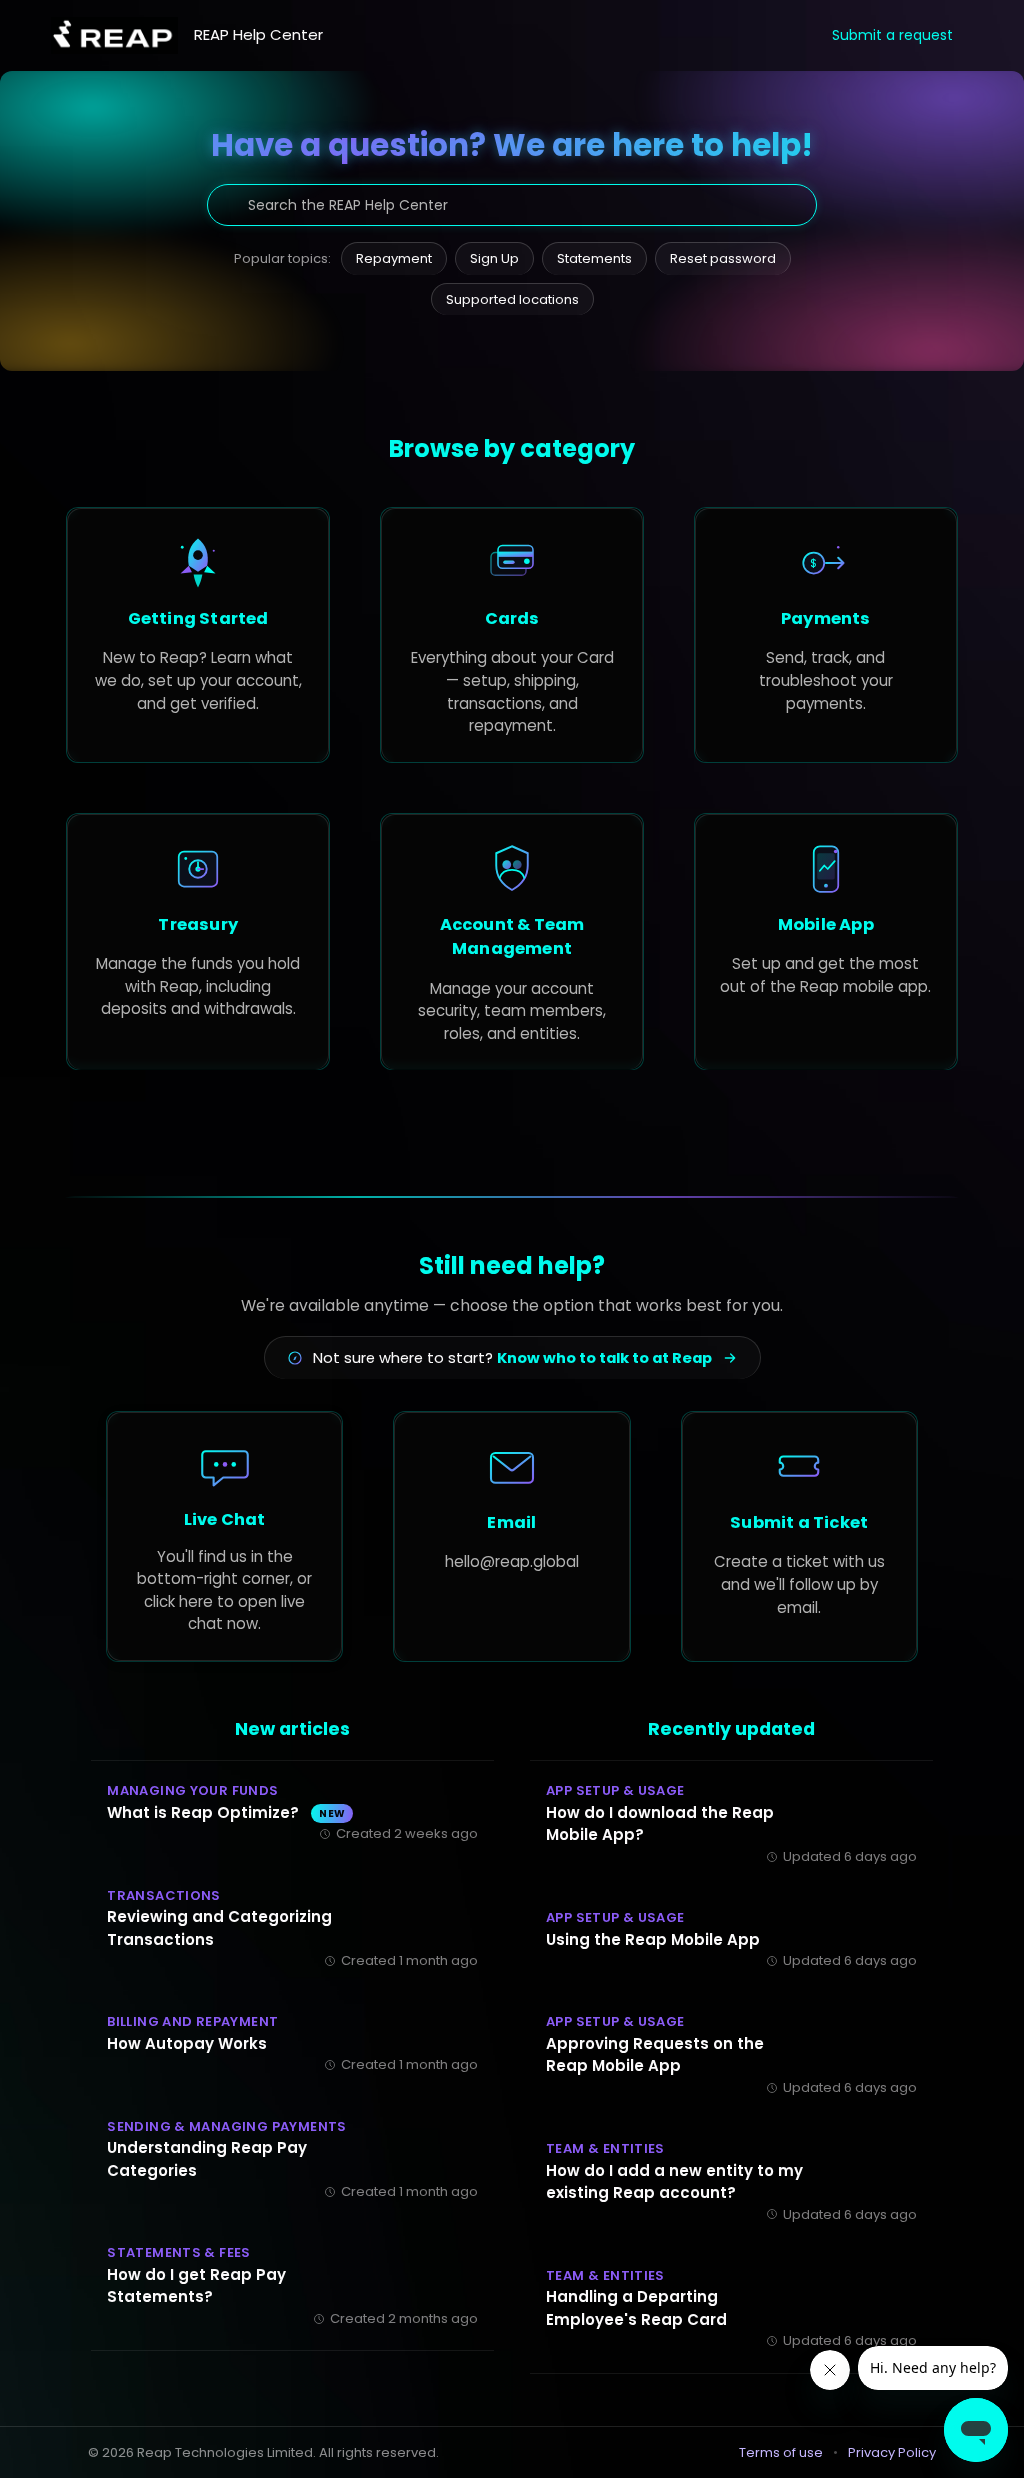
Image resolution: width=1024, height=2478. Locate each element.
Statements (594, 258)
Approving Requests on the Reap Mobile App (655, 2055)
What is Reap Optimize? (226, 1812)
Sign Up (494, 258)
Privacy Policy (892, 2452)
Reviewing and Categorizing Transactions (219, 1928)
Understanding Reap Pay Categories (207, 2159)
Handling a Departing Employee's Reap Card (636, 2308)
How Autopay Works (187, 2043)
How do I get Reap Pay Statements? (196, 2286)
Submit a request (892, 35)
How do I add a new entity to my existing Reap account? (674, 2182)
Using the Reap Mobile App (653, 1939)
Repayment (394, 258)
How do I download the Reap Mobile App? (660, 1824)
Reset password (723, 258)
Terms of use (781, 2452)
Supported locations (512, 299)
